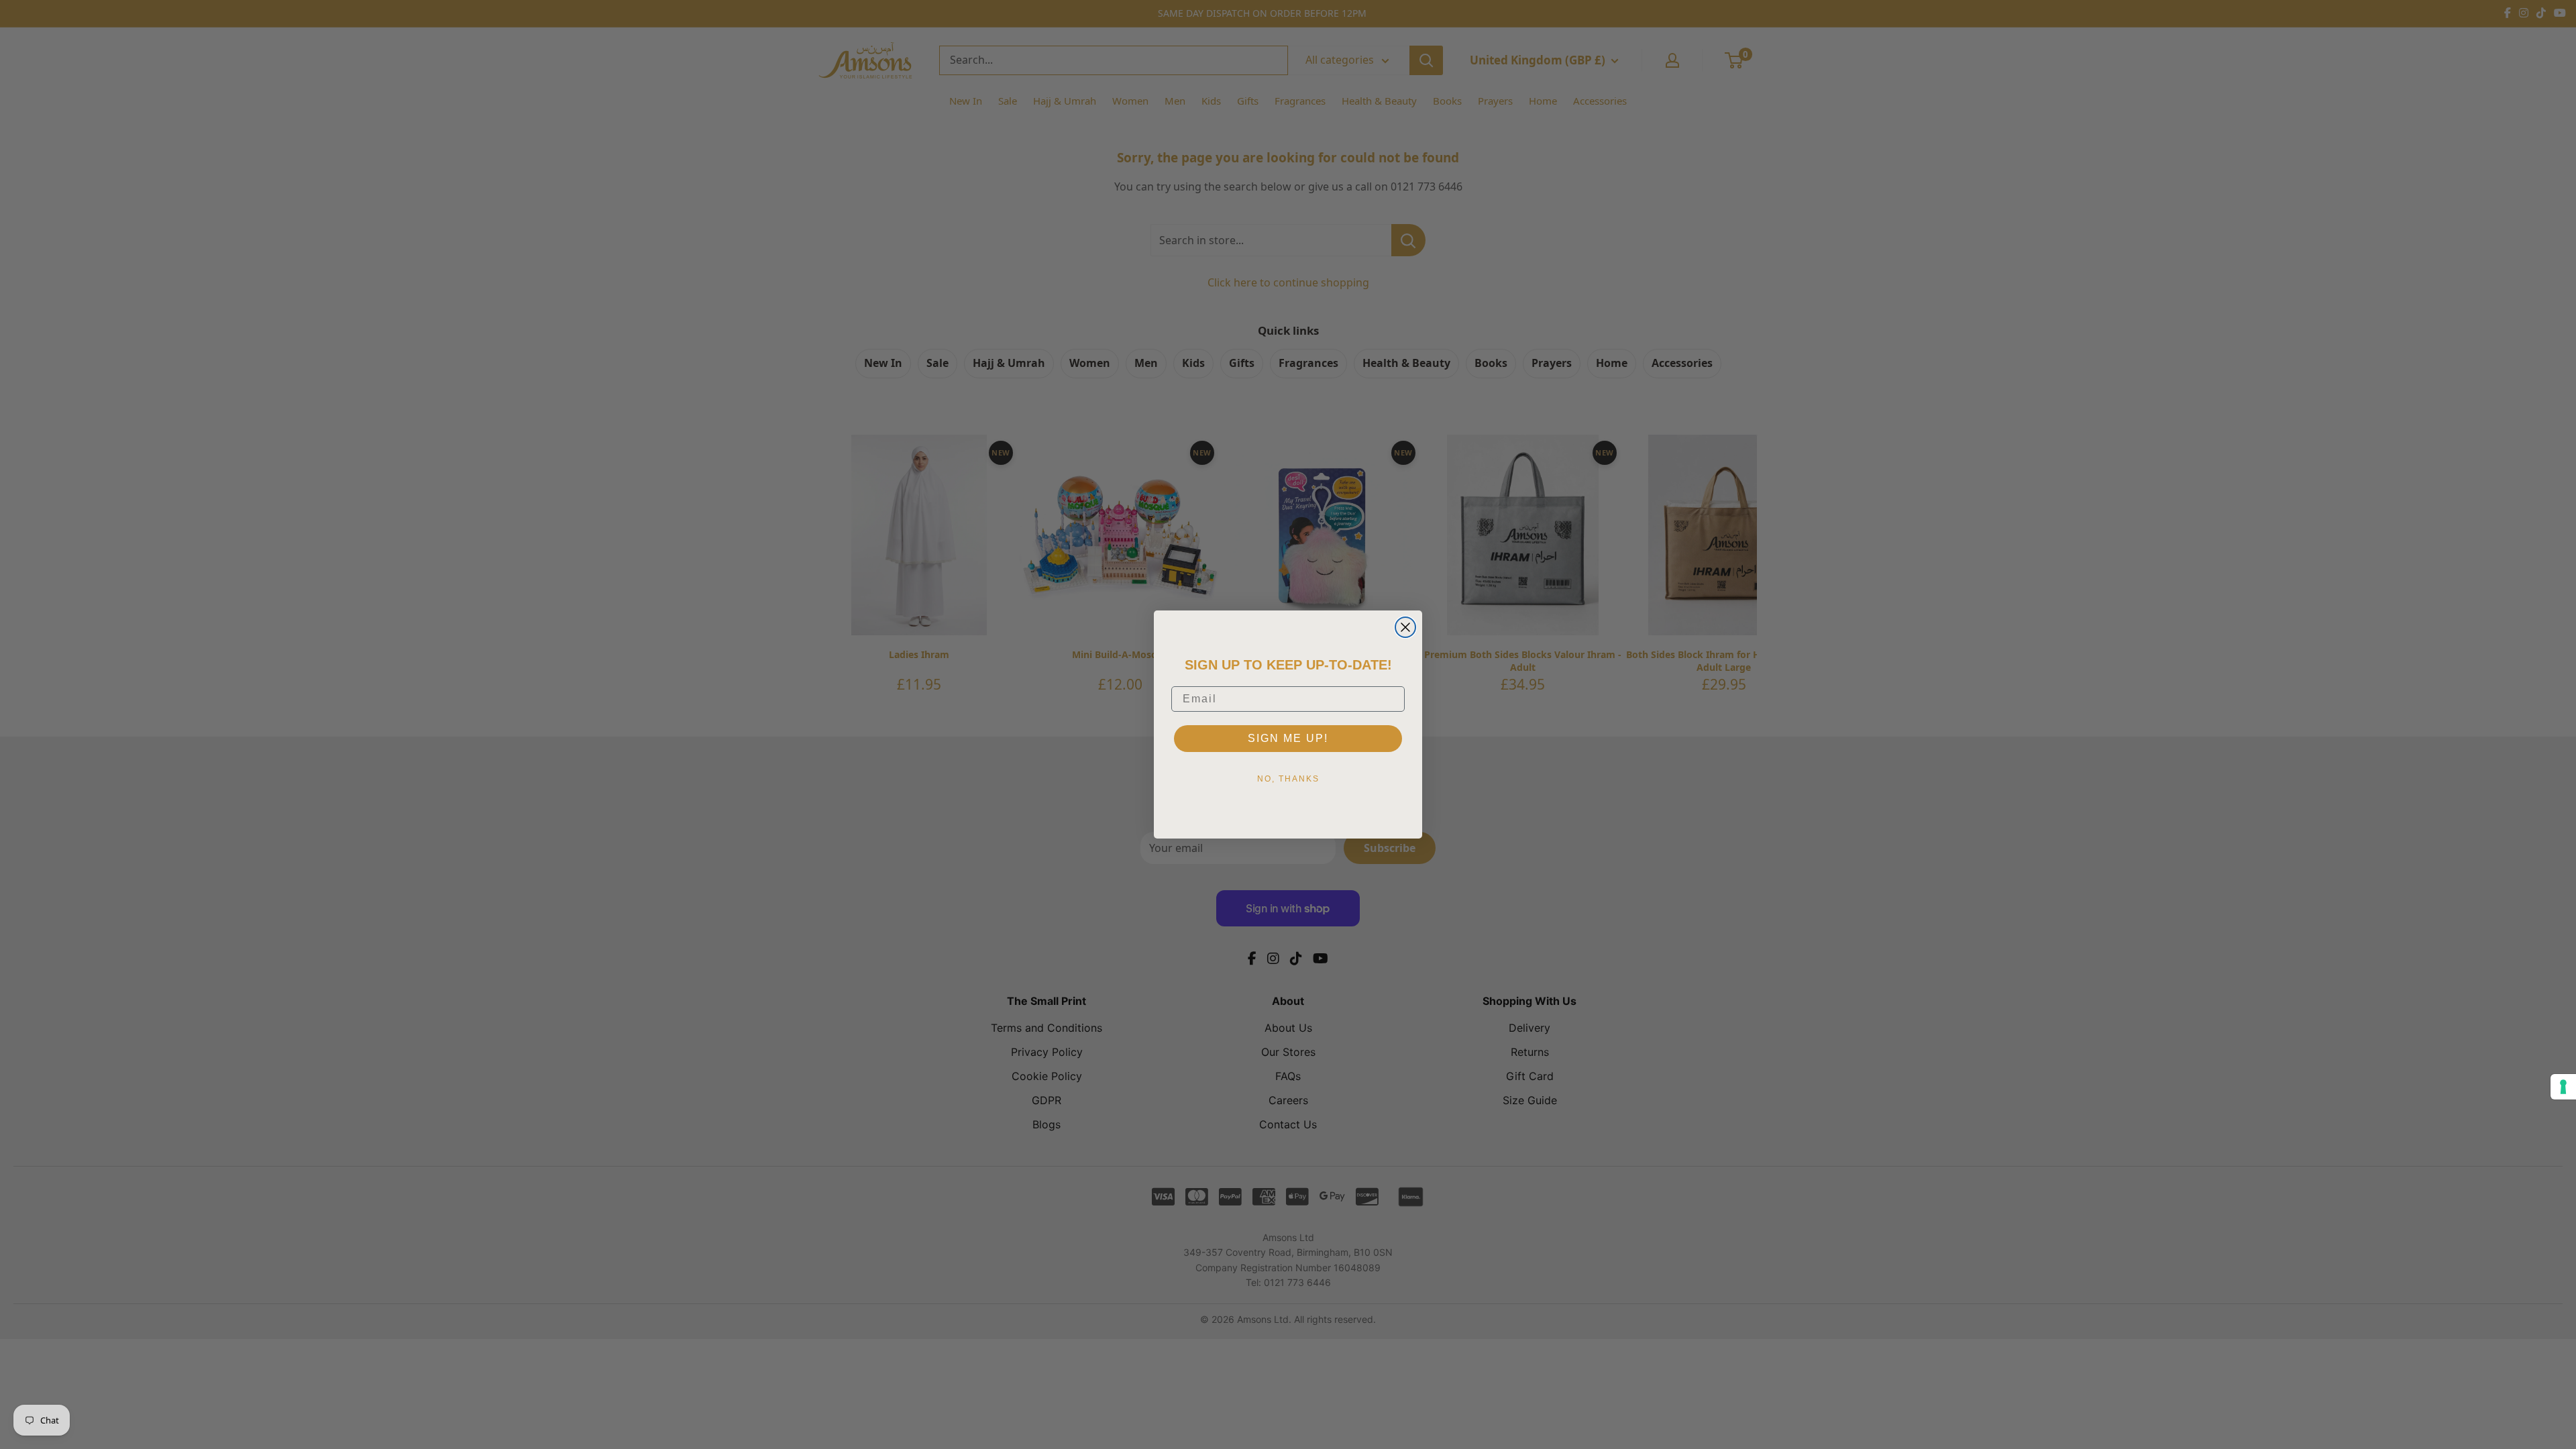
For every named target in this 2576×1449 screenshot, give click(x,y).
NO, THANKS (1288, 779)
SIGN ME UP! (1288, 738)
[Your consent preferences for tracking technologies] (2563, 1087)
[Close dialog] (1405, 627)
